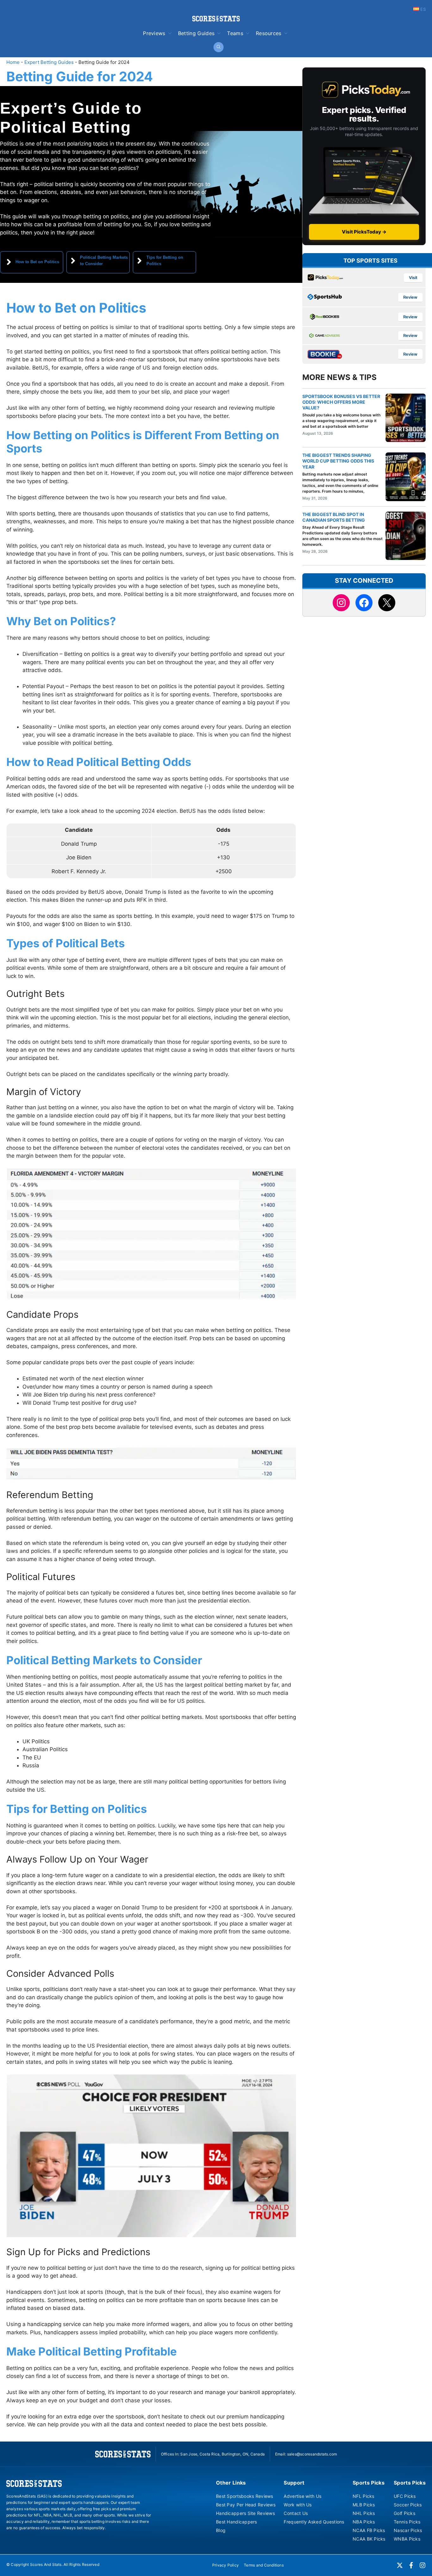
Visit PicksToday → (364, 232)
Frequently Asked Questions (314, 2522)
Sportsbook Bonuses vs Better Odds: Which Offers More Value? (341, 402)
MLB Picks (364, 2505)
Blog (221, 2530)
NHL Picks (364, 2513)
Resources (269, 33)
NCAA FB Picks (369, 2530)
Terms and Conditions (264, 2565)
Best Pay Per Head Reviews (246, 2505)
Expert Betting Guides (49, 62)
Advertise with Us (302, 2496)
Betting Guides (196, 33)
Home (13, 62)
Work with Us (298, 2505)
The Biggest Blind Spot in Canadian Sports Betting (334, 517)
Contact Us (296, 2513)
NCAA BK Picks (369, 2539)
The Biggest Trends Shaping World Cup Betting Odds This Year (338, 461)
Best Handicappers (237, 2522)
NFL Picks (364, 2496)
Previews (154, 33)
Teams (235, 33)
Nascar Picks (408, 2530)
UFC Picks (405, 2496)
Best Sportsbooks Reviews (245, 2496)
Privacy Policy (225, 2565)
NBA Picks (364, 2522)
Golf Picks (404, 2513)
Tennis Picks (407, 2522)
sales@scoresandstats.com (312, 2454)
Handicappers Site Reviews (245, 2513)
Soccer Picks (408, 2505)
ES (422, 9)
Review (410, 298)
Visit (413, 278)
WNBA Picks (407, 2539)
